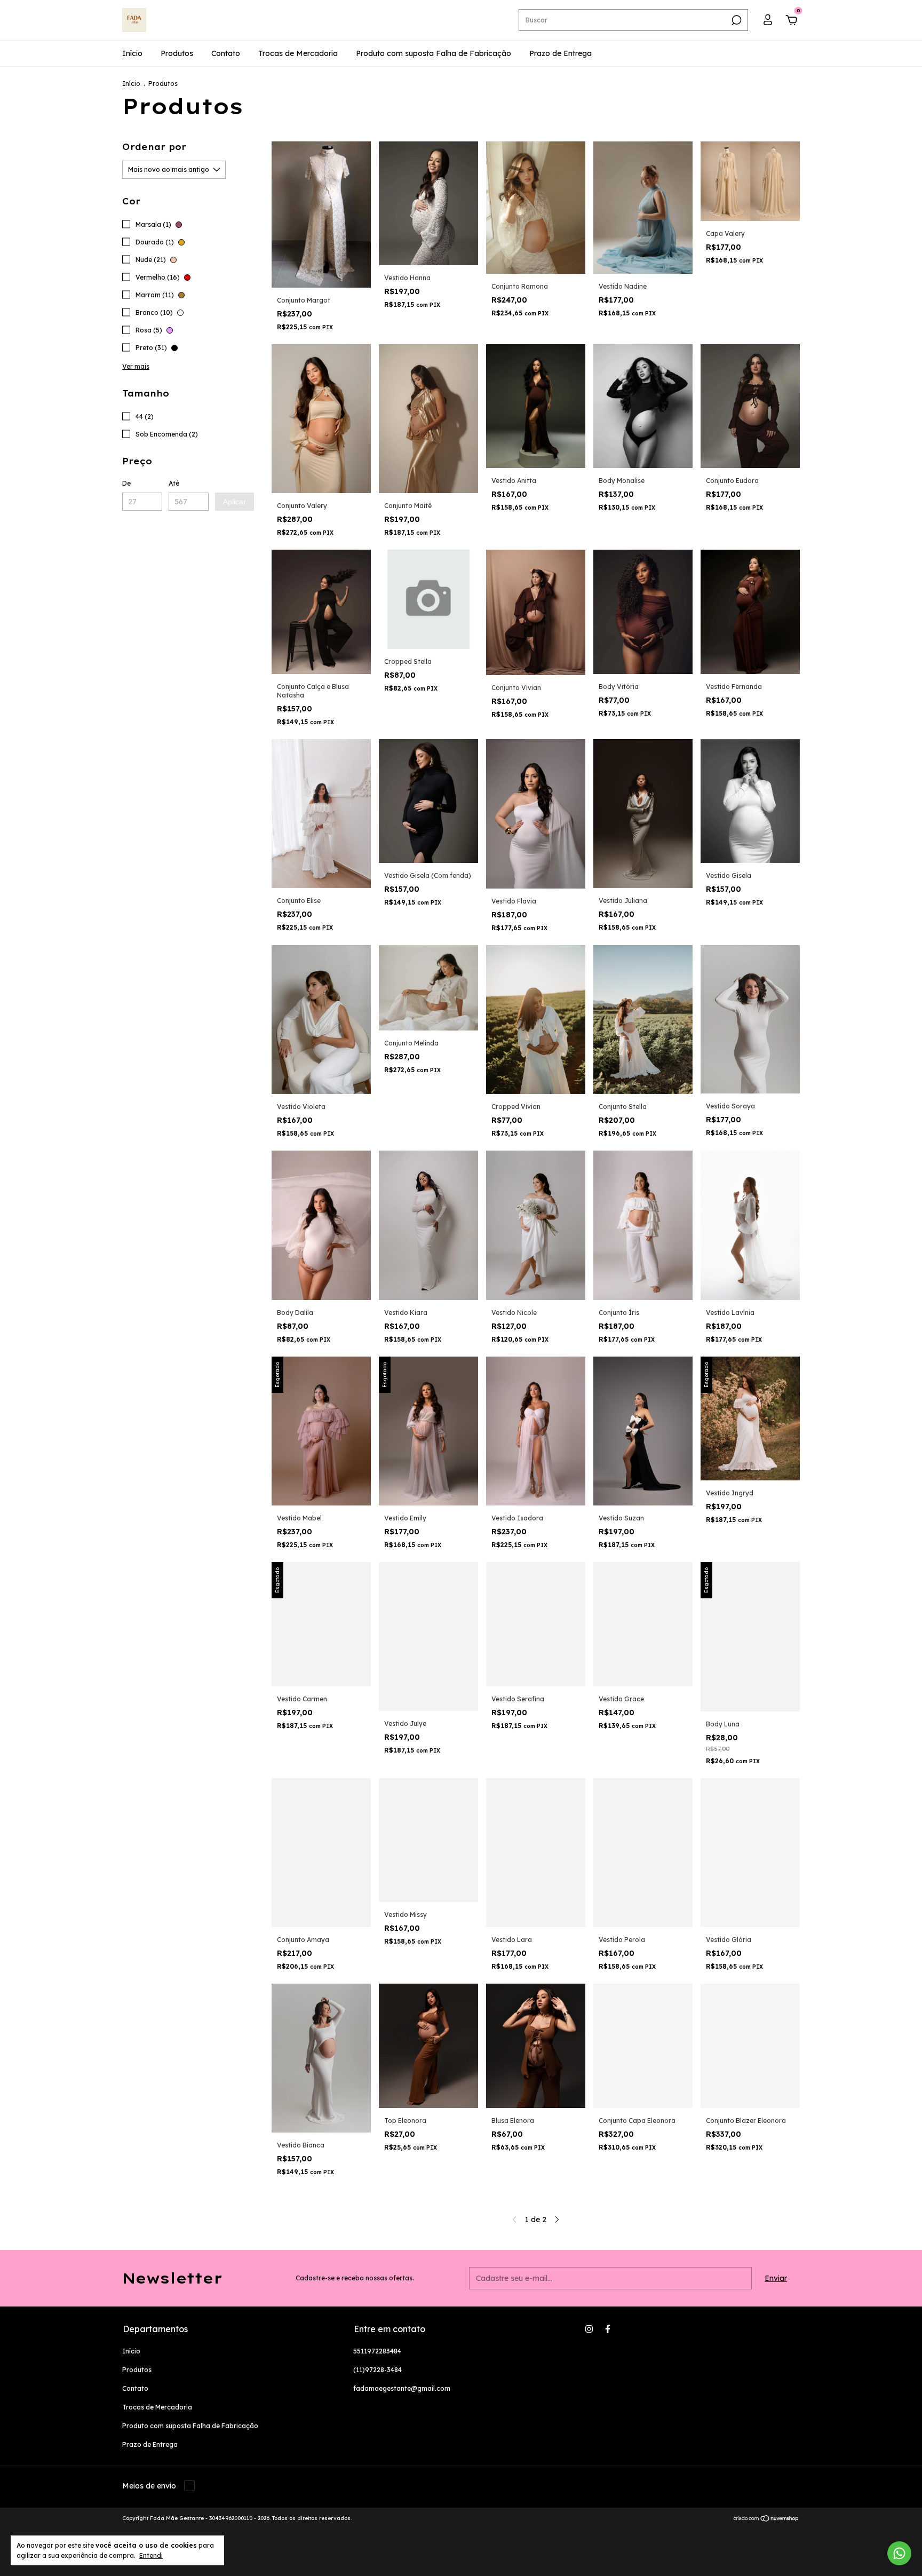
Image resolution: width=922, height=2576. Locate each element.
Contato (226, 53)
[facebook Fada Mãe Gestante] (608, 2329)
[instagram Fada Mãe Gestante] (589, 2329)
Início (132, 53)
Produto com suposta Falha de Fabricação (434, 53)
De (126, 483)
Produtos (177, 53)
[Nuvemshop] (766, 2519)
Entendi (151, 2555)
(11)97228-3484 (377, 2370)
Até (174, 483)
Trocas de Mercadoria (298, 53)
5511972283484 (377, 2351)
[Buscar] (736, 20)
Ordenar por (154, 147)
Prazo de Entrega (561, 53)
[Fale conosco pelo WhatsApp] (899, 2553)
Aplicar (235, 502)
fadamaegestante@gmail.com (402, 2388)
